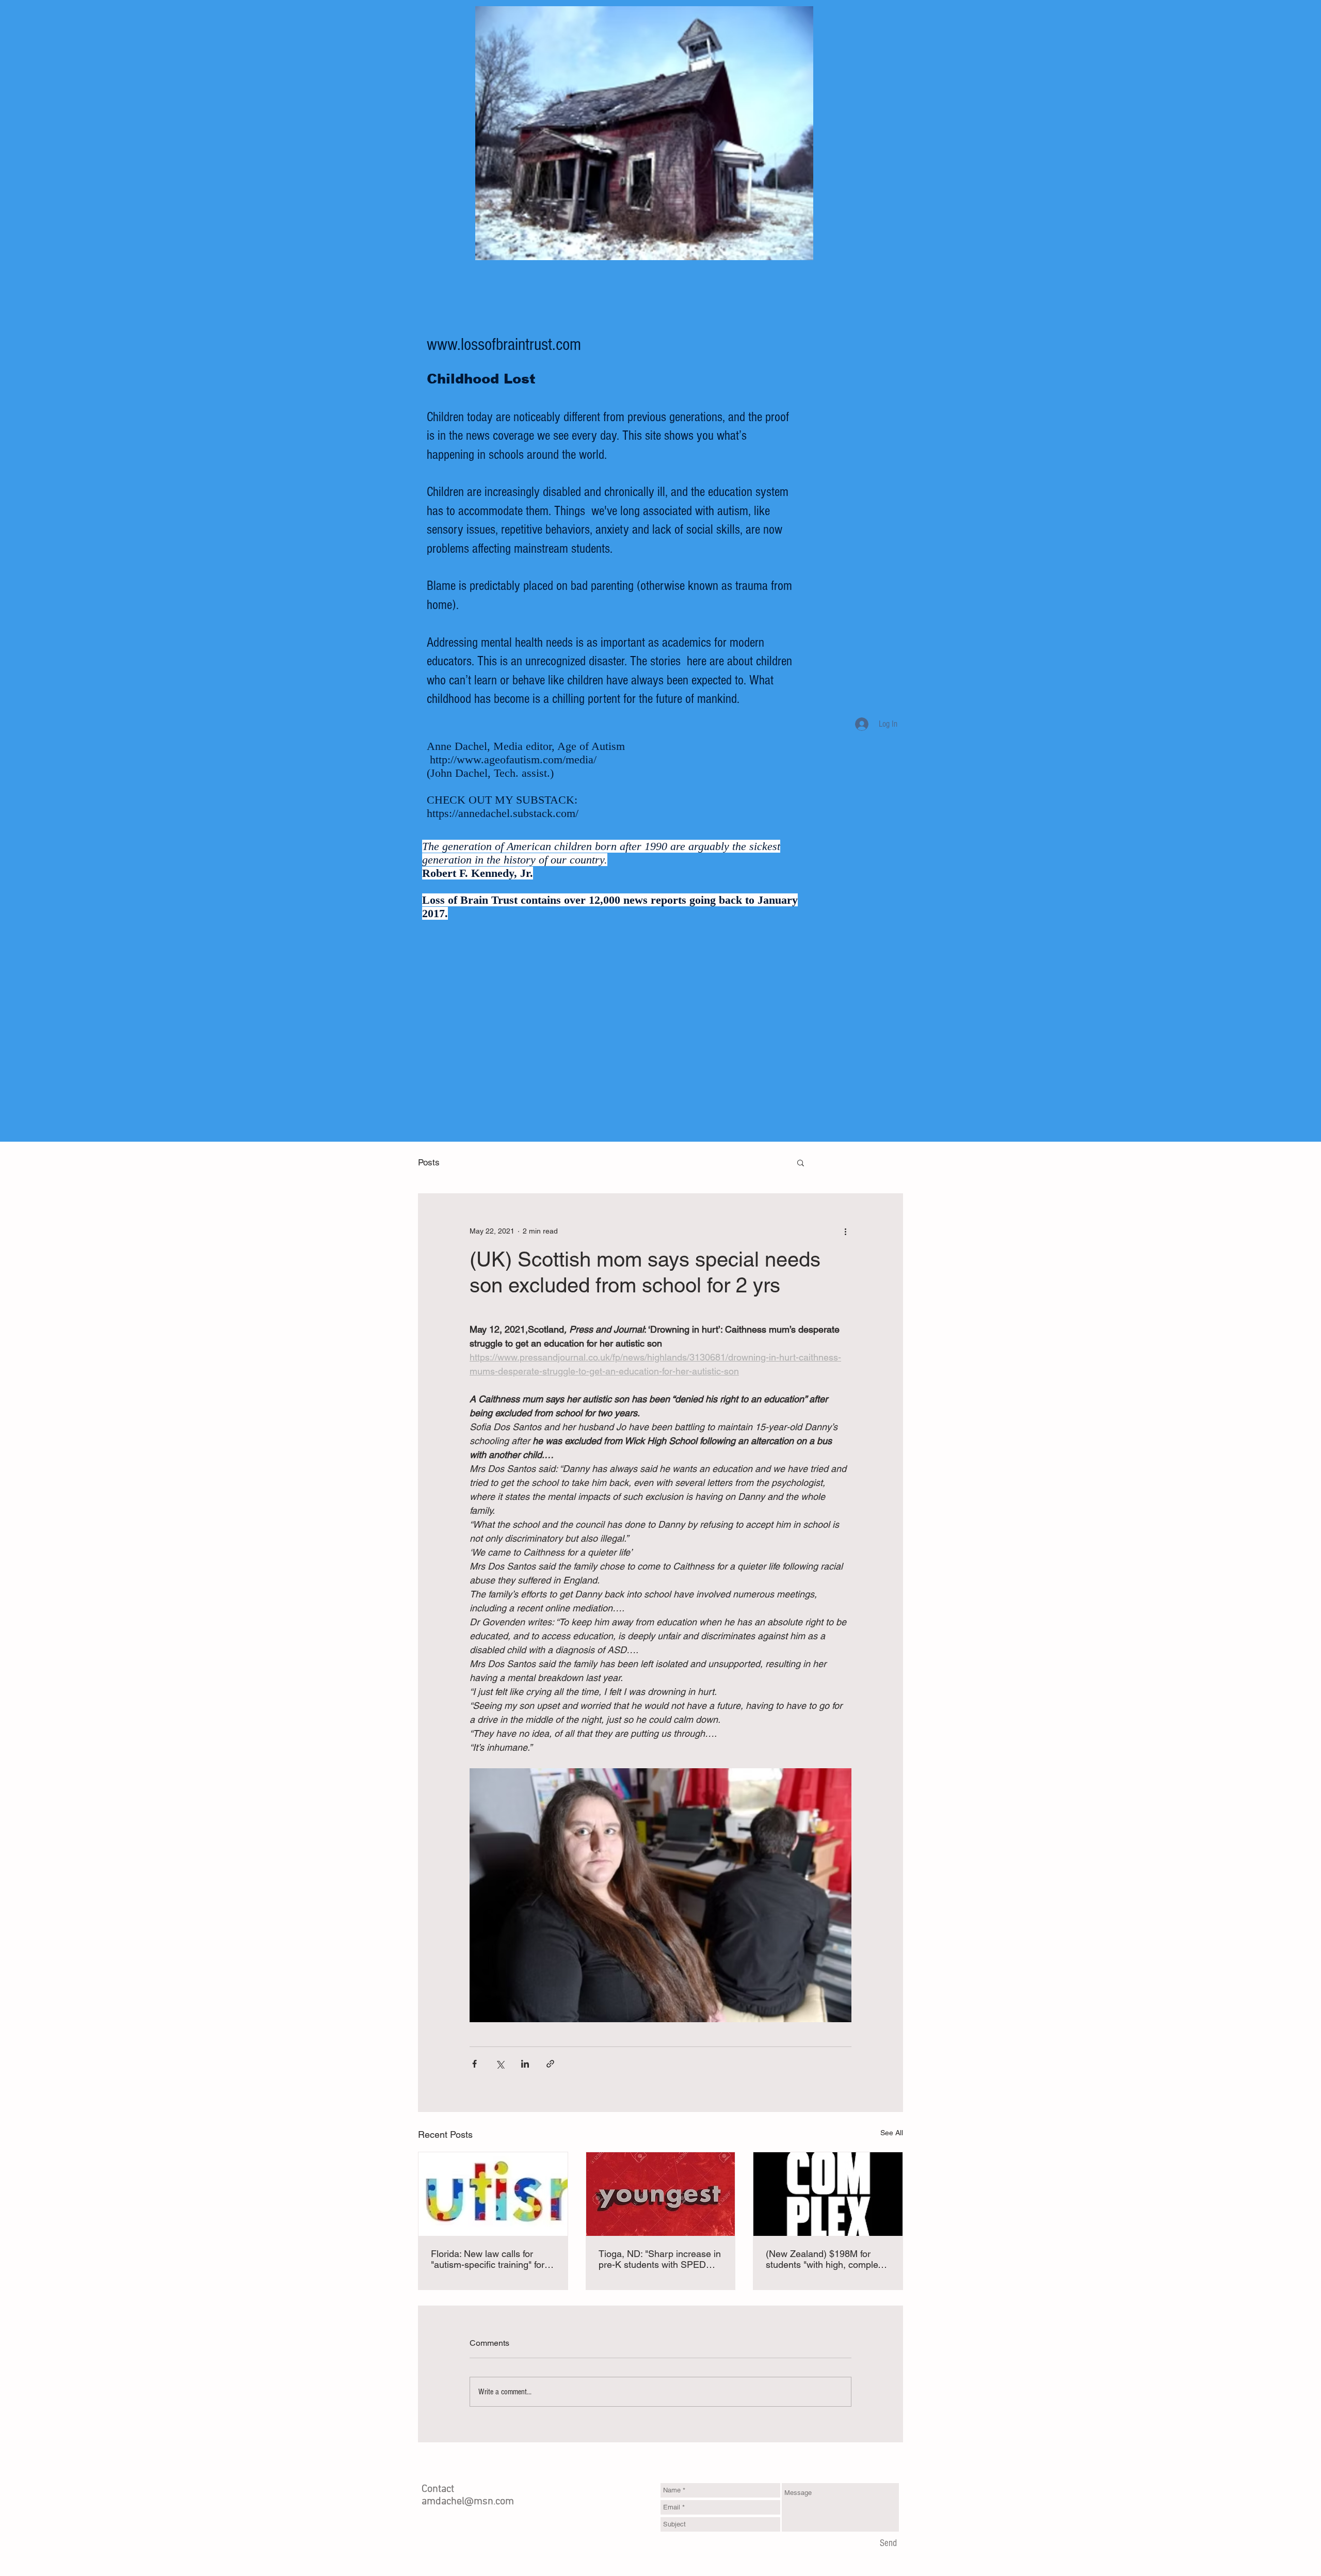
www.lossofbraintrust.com (504, 345)
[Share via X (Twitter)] (500, 2064)
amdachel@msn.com (468, 2502)
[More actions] (845, 1231)
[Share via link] (550, 2064)
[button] (801, 1162)
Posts (429, 1162)
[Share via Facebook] (474, 2064)
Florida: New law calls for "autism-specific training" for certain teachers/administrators (488, 2259)
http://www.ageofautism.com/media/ (513, 759)
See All (892, 2133)
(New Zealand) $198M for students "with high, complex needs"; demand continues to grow (825, 2259)
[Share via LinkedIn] (525, 2064)
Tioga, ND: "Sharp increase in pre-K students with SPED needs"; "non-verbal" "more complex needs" (660, 2259)
